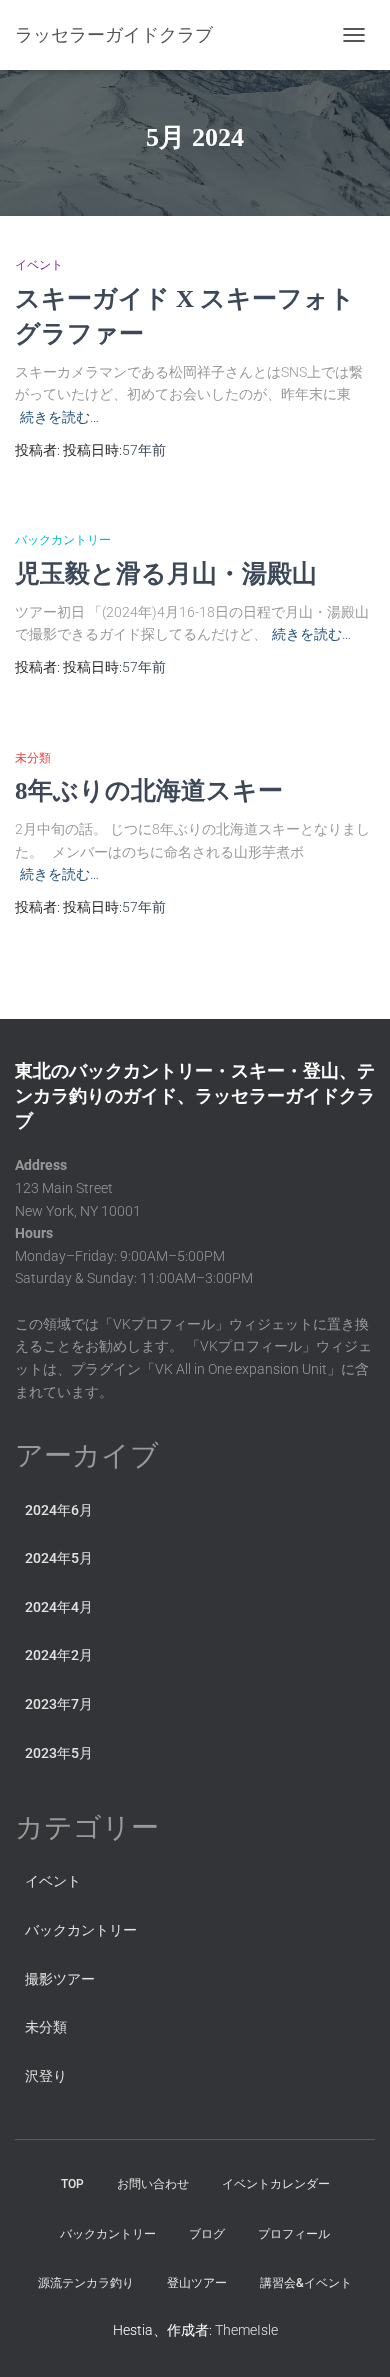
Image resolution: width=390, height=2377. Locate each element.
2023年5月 (59, 1753)
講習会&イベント (306, 2283)
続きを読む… (59, 417)
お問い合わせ (153, 2184)
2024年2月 (59, 1655)
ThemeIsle (246, 2330)
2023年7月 (59, 1704)
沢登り (46, 2076)
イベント (39, 265)
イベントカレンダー (276, 2184)
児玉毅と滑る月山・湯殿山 (166, 573)
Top (72, 2184)
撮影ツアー (60, 1979)
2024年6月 (59, 1510)
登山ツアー (197, 2283)
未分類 (33, 758)
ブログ (207, 2234)
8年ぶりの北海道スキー (149, 790)
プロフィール (294, 2234)
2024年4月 (59, 1607)
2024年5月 (59, 1558)
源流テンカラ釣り (86, 2283)
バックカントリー (63, 540)
